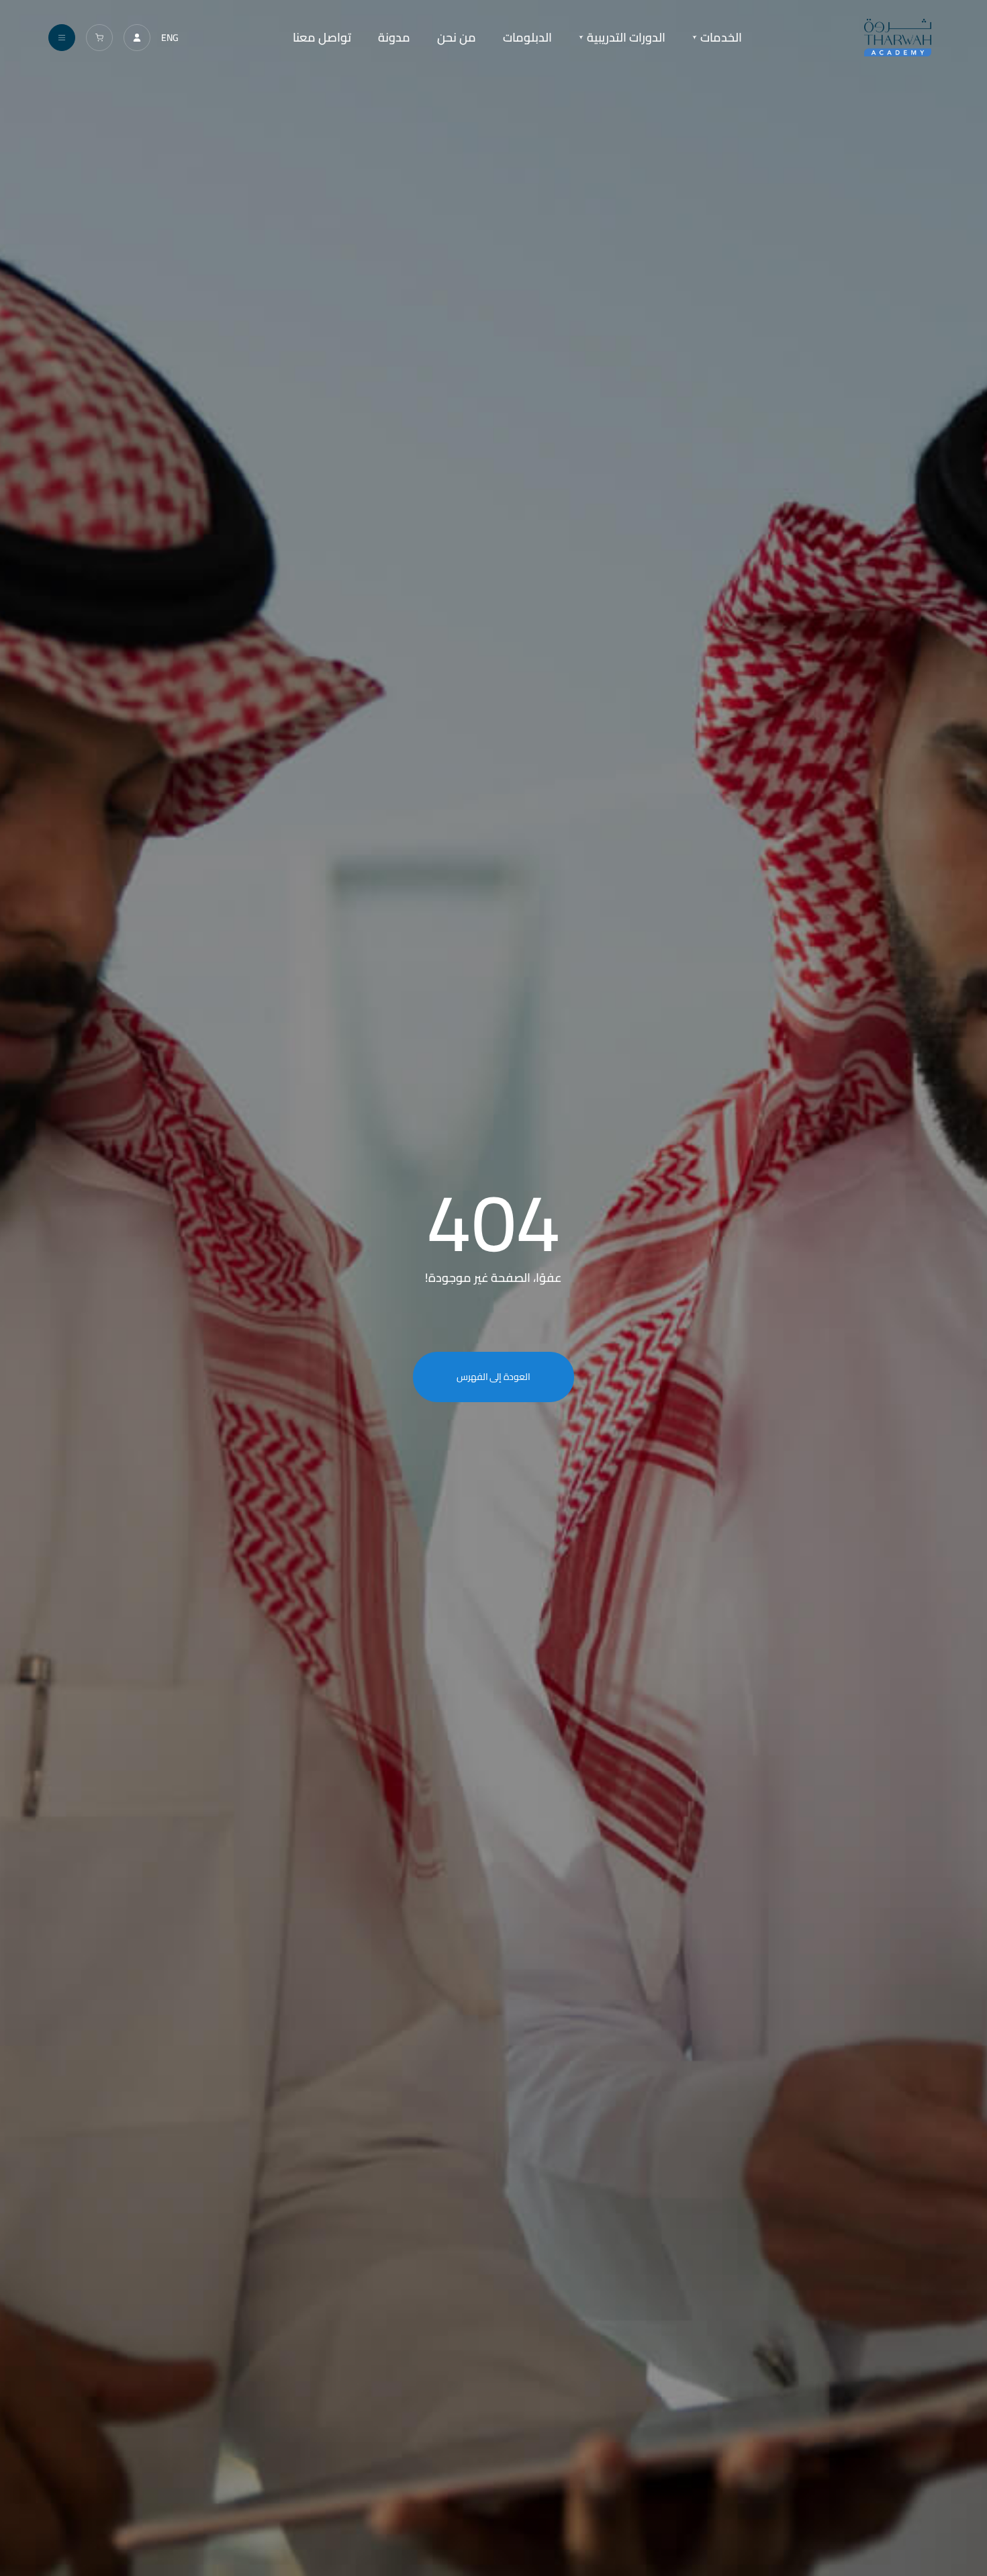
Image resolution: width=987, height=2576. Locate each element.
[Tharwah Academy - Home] (897, 38)
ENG (170, 38)
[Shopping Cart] (99, 38)
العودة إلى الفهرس (494, 1377)
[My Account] (137, 38)
